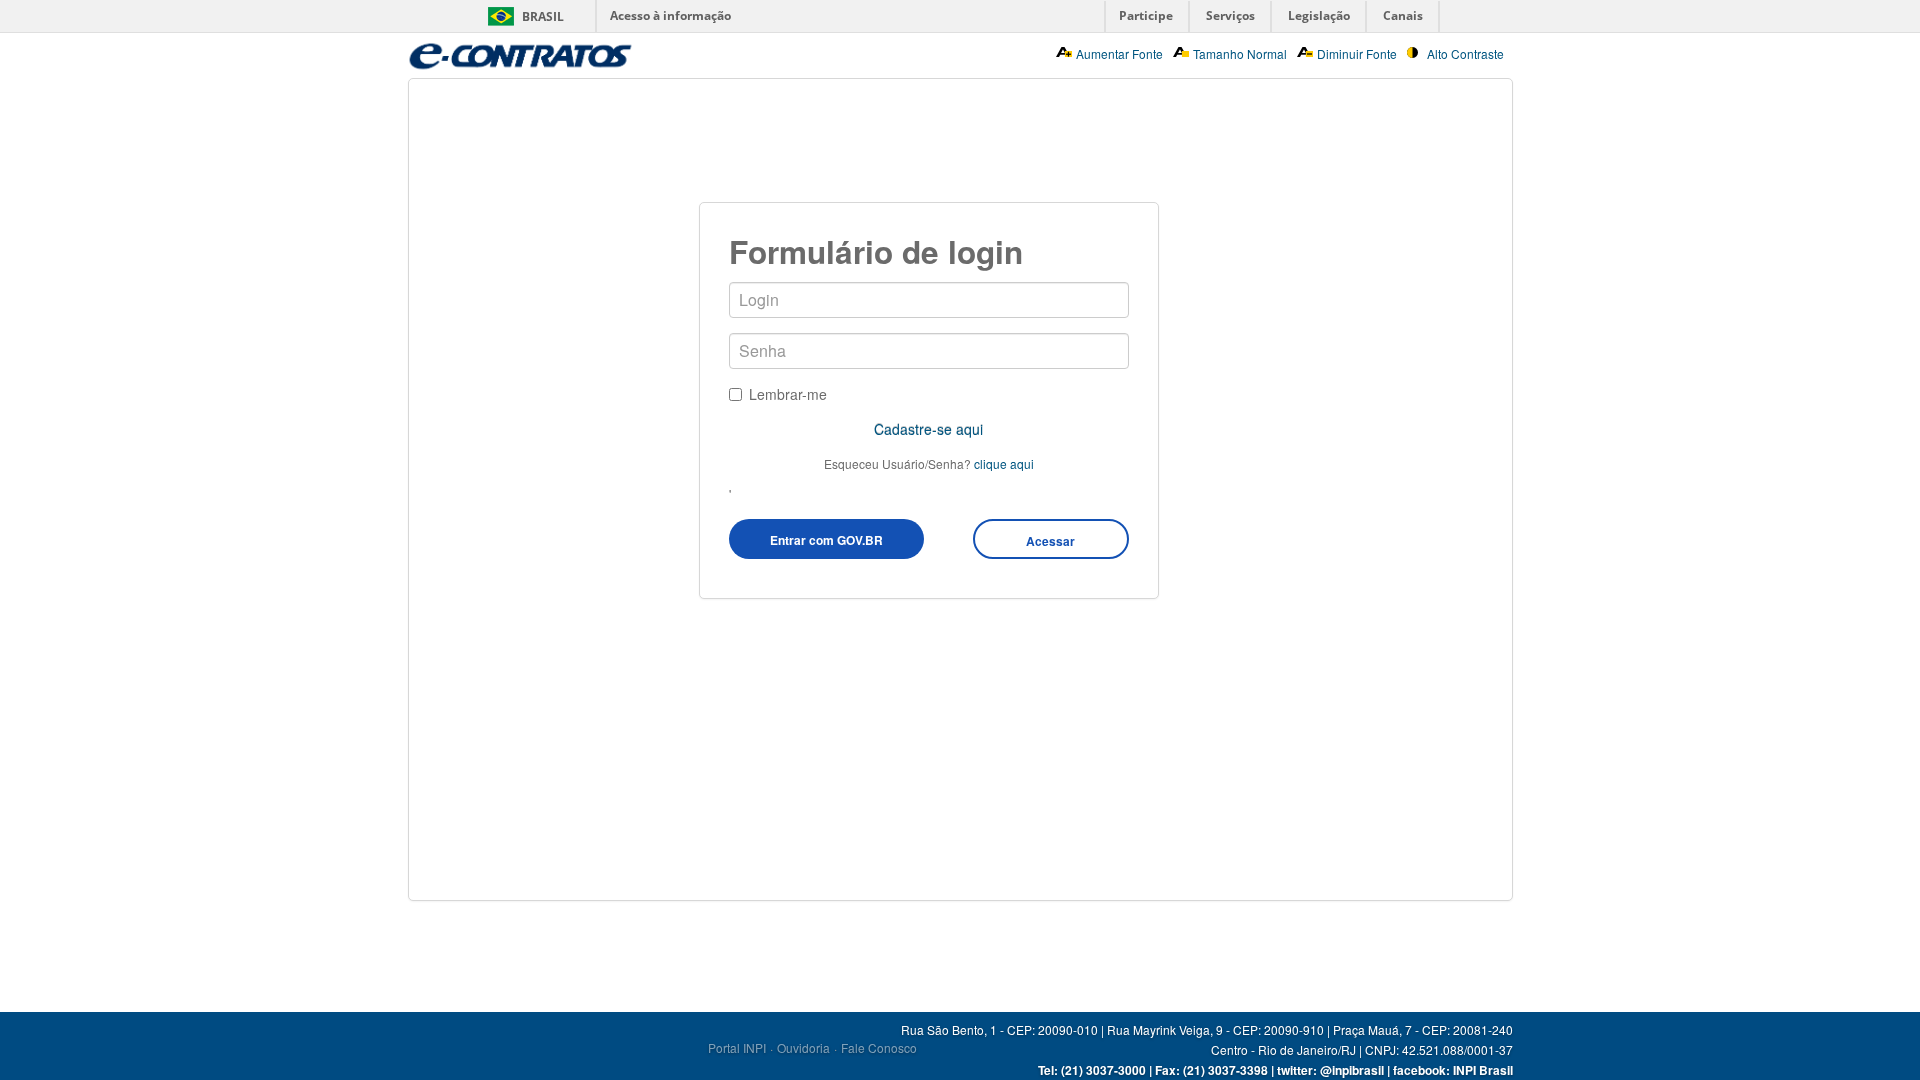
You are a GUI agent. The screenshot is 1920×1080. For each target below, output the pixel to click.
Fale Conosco (879, 1047)
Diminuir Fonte (1357, 53)
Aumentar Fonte (1119, 53)
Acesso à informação (670, 15)
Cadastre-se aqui (928, 429)
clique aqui (1004, 463)
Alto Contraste (1465, 53)
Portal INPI (737, 1047)
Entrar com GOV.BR (826, 540)
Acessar (1050, 541)
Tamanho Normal (1240, 53)
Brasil (543, 16)
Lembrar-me (788, 394)
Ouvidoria (803, 1047)
